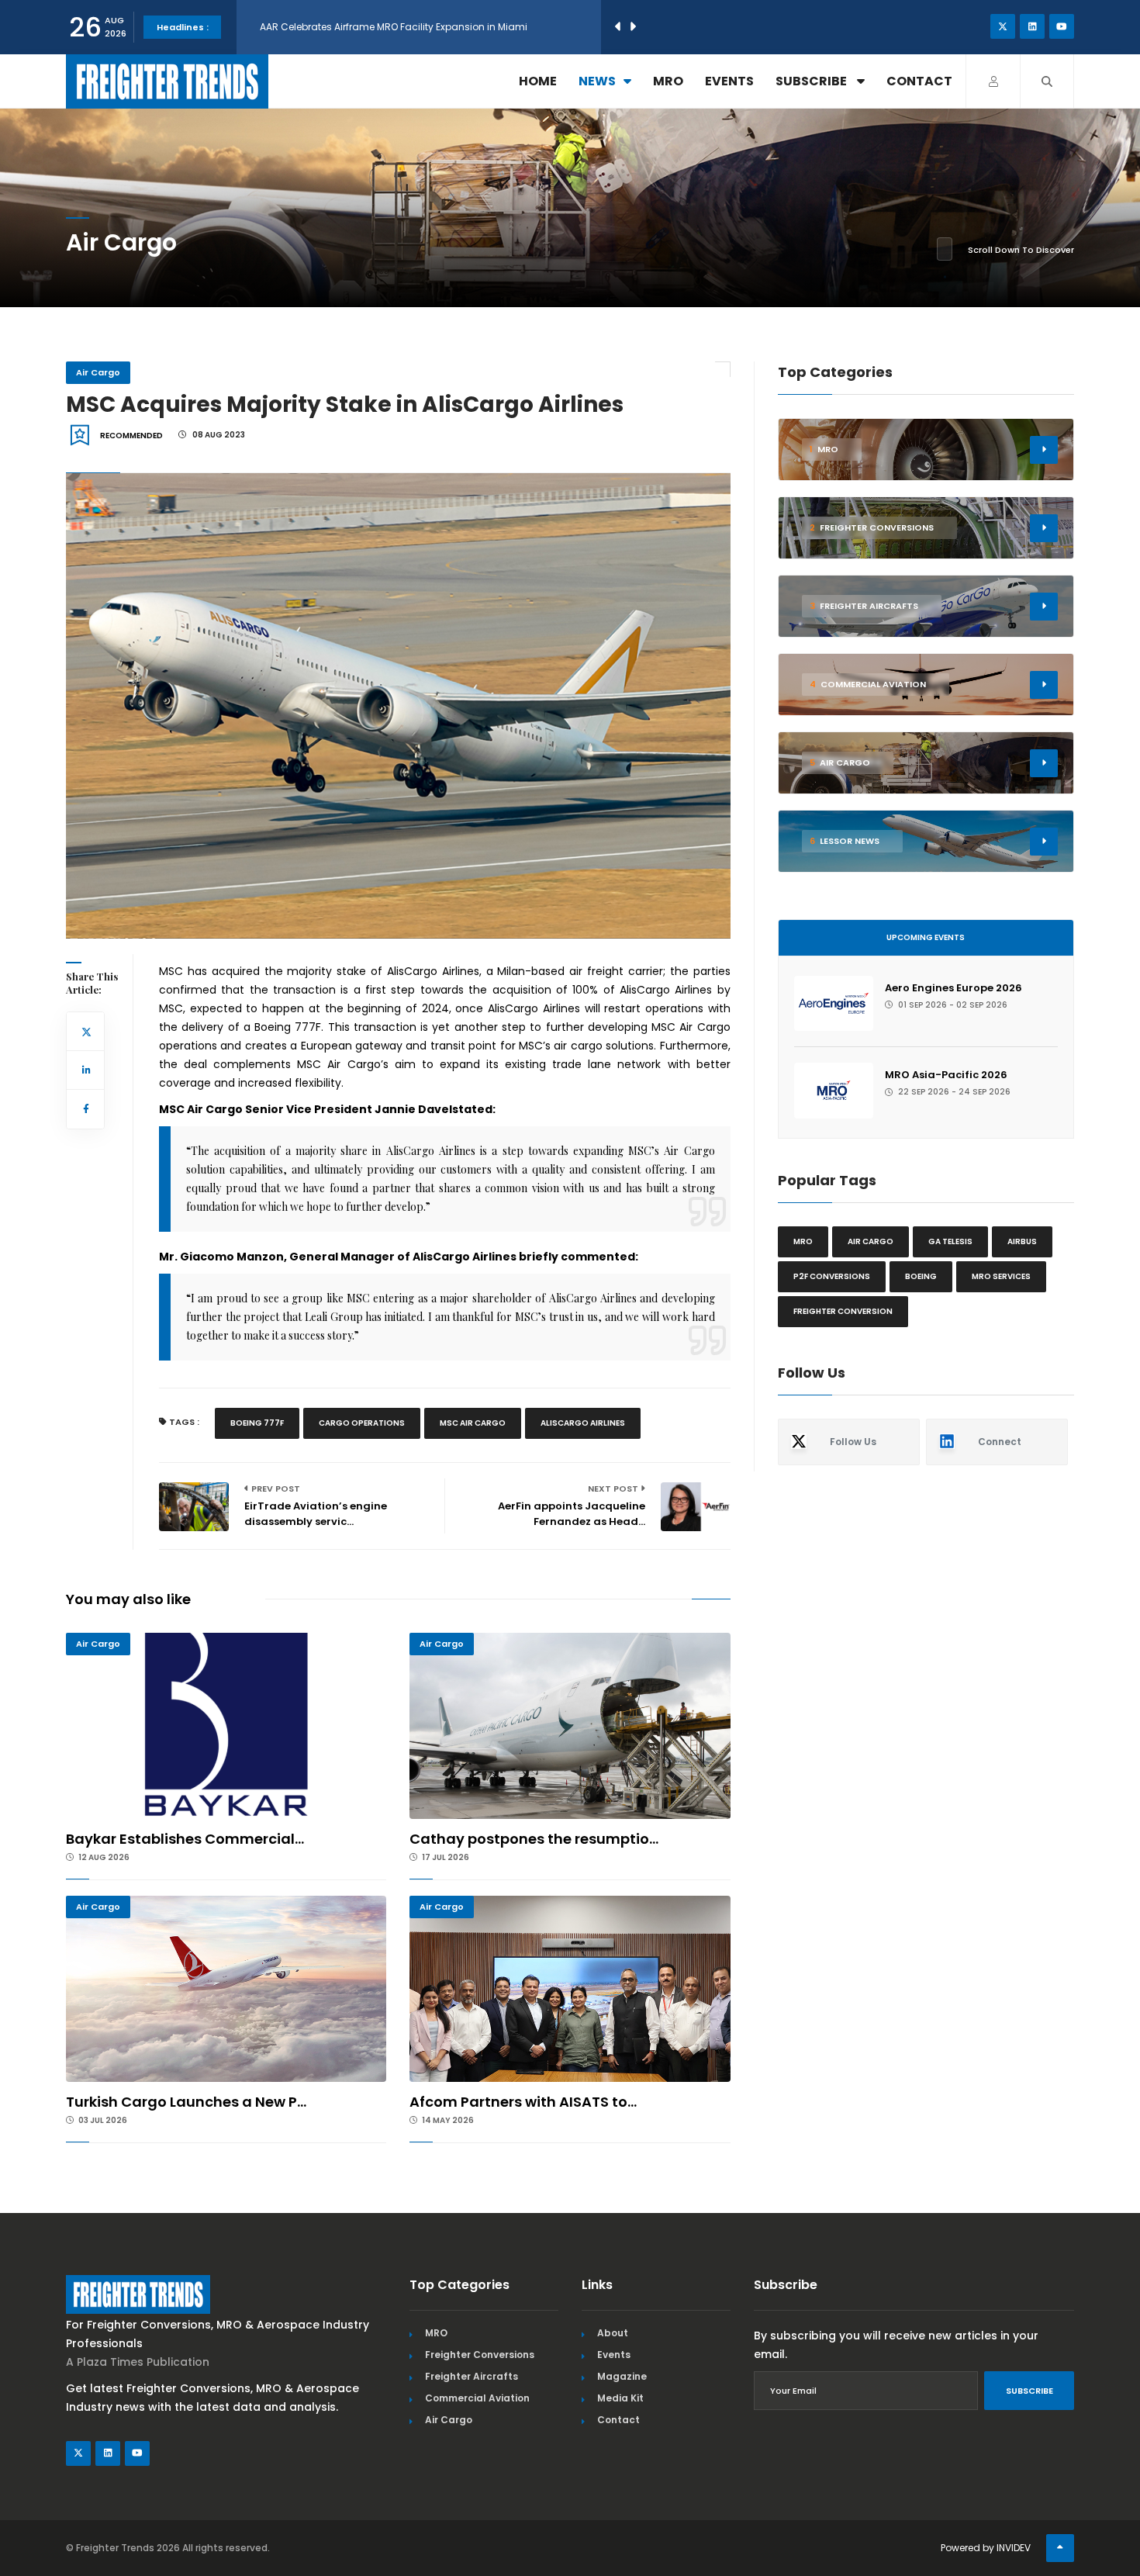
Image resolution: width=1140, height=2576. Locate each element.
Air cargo (871, 1241)
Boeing (921, 1276)
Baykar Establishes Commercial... (185, 1839)
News (597, 81)
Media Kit (620, 2398)
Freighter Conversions (480, 2355)
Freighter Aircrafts (472, 2376)
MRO (668, 81)
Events (729, 81)
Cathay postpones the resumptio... (534, 1839)
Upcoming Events (926, 937)
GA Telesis (950, 1241)
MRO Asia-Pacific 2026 (946, 1075)
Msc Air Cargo (473, 1423)
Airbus (1022, 1241)
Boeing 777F (257, 1423)
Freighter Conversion (843, 1311)
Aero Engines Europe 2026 (953, 988)
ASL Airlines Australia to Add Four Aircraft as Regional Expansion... (414, 27)
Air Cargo (98, 372)
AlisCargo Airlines (583, 1423)
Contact (919, 81)
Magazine (622, 2376)
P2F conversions (832, 1276)
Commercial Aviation (477, 2398)
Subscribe (812, 81)
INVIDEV (1014, 2548)
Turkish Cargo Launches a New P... (186, 2102)
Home (538, 81)
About (613, 2333)
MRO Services (1001, 1276)
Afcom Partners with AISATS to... (523, 2102)
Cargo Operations (362, 1423)
